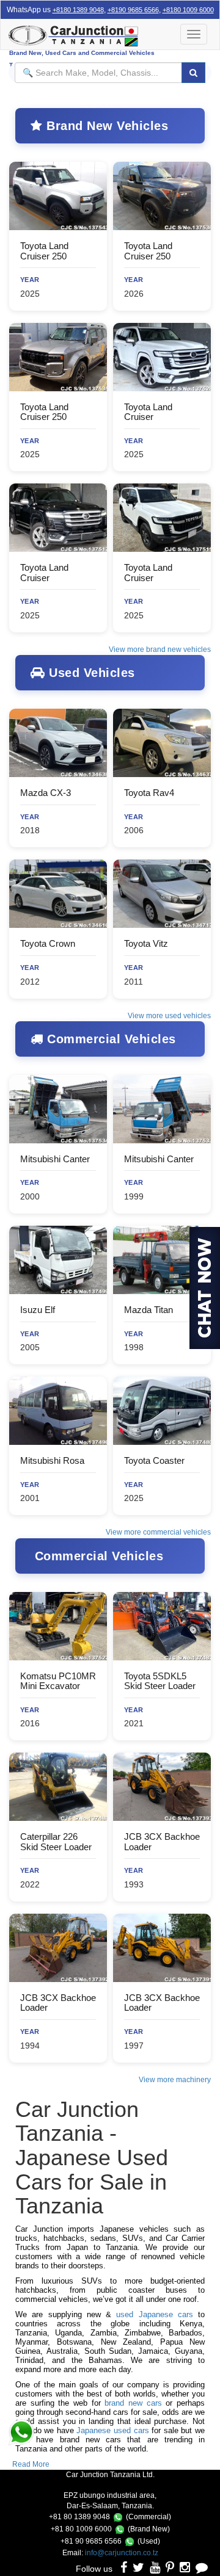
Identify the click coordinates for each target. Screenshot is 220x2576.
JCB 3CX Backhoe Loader (162, 1842)
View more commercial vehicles (158, 1532)
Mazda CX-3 (46, 793)
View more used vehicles (169, 1016)
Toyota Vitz (146, 943)
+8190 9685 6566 (133, 10)
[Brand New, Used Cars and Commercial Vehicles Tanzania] (92, 34)
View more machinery (175, 2080)
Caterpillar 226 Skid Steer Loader (56, 1842)
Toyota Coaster (154, 1460)
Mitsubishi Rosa (52, 1460)
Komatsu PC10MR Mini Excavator (58, 1681)
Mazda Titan (148, 1310)
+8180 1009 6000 (188, 10)
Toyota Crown (48, 943)
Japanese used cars (112, 2430)
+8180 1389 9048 (78, 10)
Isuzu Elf (38, 1310)
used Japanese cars (155, 2314)
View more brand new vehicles (160, 649)
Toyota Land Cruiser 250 (44, 251)
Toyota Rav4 (149, 793)
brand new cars (133, 2403)
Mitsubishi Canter (55, 1159)
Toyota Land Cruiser (148, 412)
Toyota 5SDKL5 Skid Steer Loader (160, 1681)
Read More (31, 2464)
